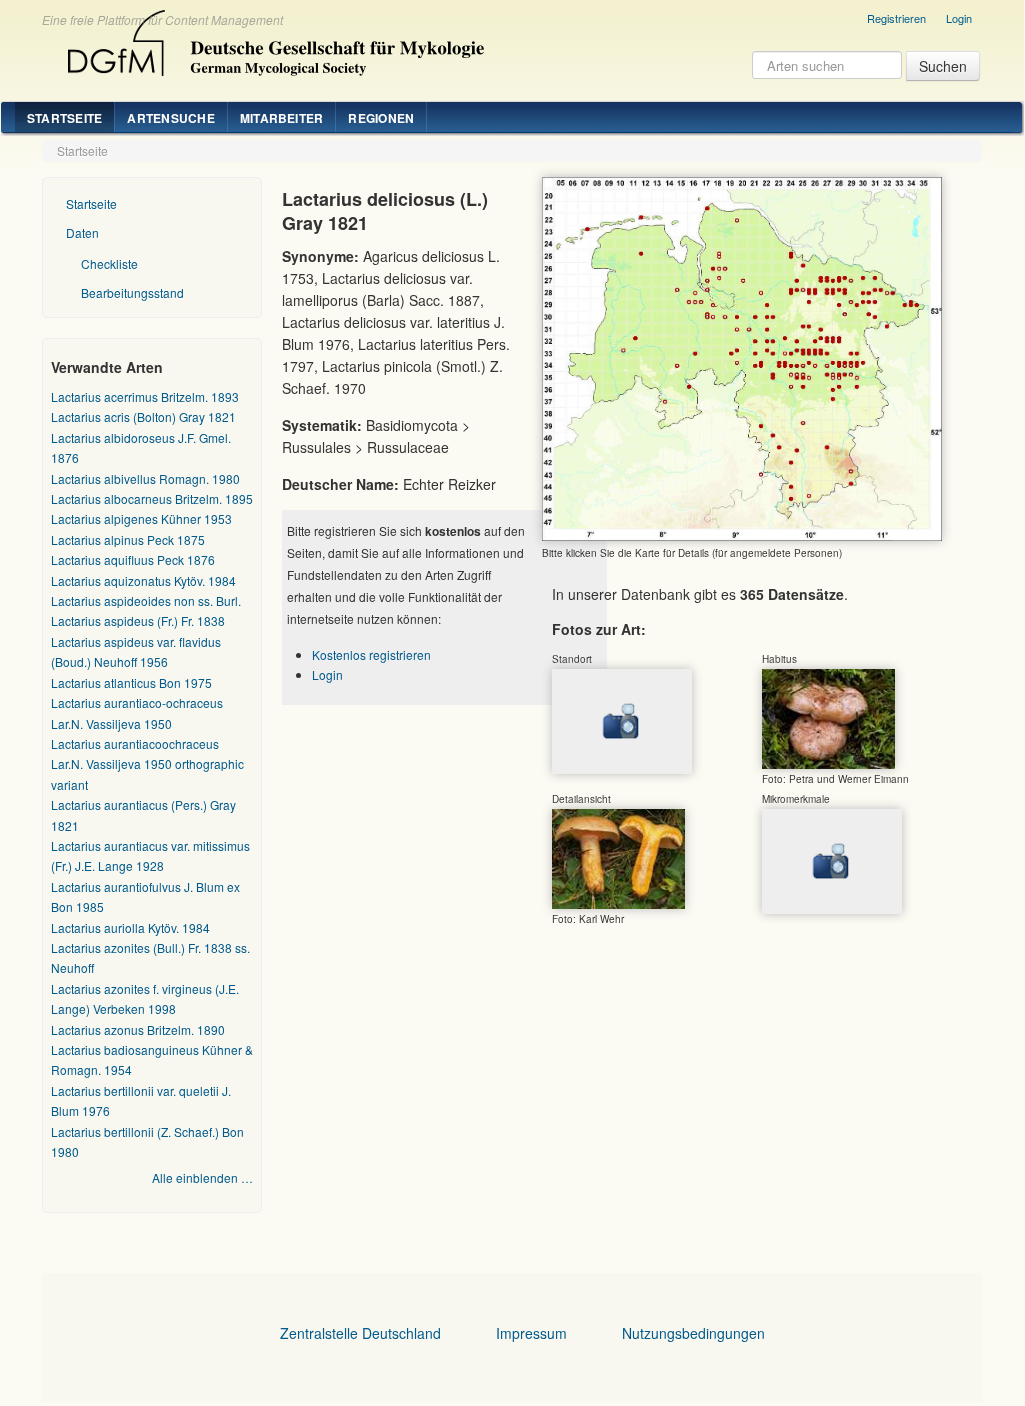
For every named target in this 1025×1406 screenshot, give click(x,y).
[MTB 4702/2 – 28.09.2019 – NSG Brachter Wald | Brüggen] (618, 858)
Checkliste (109, 263)
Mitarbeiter (282, 118)
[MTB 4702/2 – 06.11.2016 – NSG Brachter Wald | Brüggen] (828, 718)
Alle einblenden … (202, 1177)
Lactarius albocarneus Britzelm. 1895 (152, 498)
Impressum (531, 1333)
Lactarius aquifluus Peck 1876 (133, 559)
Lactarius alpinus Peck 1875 (128, 539)
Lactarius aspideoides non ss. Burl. (146, 600)
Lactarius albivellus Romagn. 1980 (145, 478)
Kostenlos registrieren (371, 654)
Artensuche (170, 118)
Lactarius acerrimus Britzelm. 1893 (145, 396)
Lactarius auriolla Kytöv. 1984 (130, 927)
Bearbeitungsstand (132, 292)
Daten (82, 232)
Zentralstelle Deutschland (360, 1333)
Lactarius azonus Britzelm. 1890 (138, 1029)
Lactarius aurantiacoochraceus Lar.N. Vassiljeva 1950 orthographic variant (147, 764)
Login (959, 18)
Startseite (64, 118)
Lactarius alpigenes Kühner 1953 (141, 518)
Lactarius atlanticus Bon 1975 (131, 682)
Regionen (381, 118)
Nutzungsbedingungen (693, 1333)
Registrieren (896, 18)
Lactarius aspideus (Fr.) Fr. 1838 (138, 620)
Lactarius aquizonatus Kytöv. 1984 (143, 580)
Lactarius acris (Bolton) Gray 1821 (143, 416)
